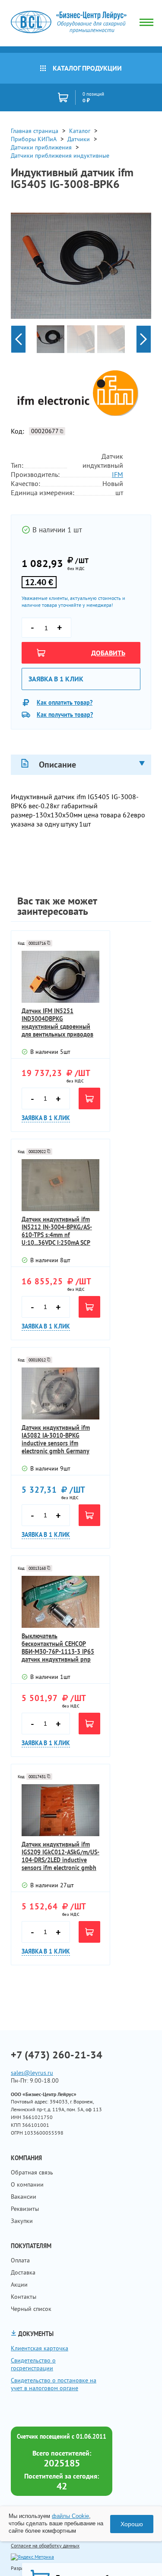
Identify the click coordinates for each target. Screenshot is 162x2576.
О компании (27, 2184)
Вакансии (24, 2197)
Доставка (23, 2272)
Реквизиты (25, 2209)
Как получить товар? (65, 715)
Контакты (24, 2297)
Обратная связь (32, 2172)
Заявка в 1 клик (56, 679)
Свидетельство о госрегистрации (33, 2364)
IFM (118, 474)
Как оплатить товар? (65, 703)
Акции (19, 2284)
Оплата (20, 2260)
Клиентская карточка (40, 2348)
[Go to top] (138, 2557)
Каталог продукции (87, 68)
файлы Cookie (70, 2516)
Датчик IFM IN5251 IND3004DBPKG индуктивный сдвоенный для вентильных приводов (57, 1023)
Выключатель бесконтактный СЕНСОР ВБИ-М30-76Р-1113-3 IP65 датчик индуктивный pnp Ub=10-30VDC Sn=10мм (58, 1648)
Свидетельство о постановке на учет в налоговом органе (54, 2384)
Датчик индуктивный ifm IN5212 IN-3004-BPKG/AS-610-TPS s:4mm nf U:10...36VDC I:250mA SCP (57, 1231)
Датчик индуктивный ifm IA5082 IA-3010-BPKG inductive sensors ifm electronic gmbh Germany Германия (56, 1439)
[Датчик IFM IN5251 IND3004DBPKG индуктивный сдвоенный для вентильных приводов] (60, 977)
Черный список (31, 2309)
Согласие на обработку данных (45, 2545)
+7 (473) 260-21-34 (57, 2055)
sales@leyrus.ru (32, 2073)
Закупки (22, 2221)
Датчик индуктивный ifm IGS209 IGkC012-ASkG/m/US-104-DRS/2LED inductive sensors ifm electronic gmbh (60, 1856)
